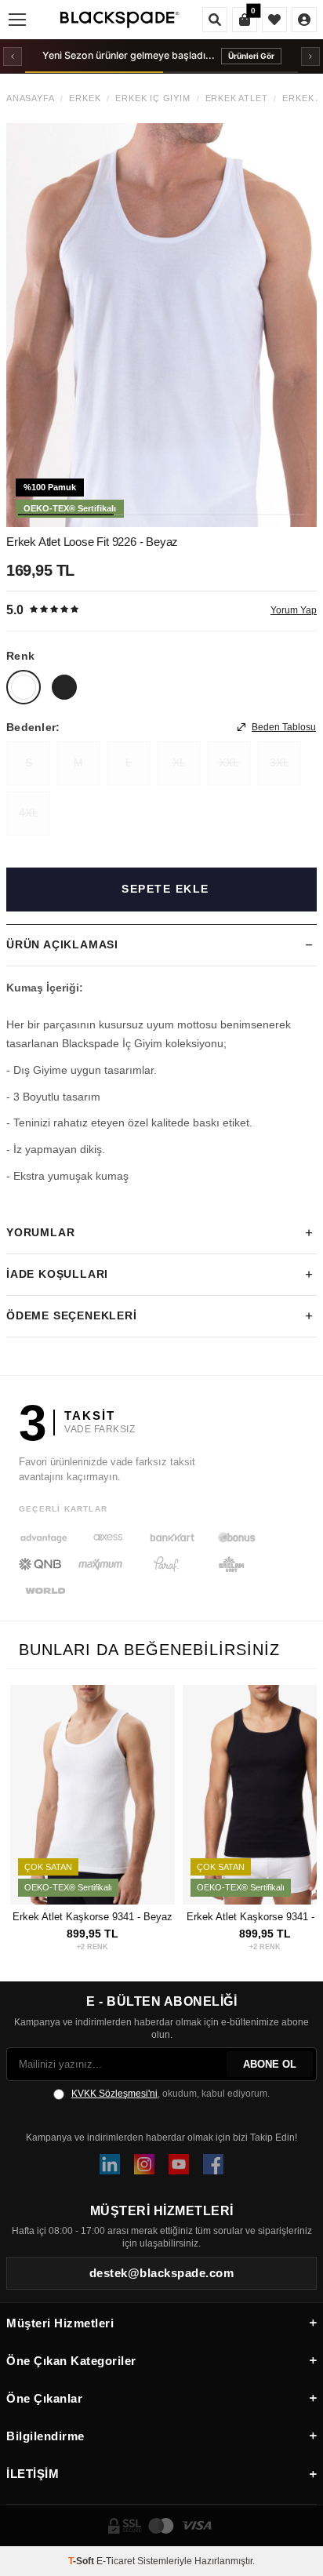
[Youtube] (179, 2164)
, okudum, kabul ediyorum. (171, 2094)
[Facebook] (213, 2164)
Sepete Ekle (165, 889)
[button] (66, 515)
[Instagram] (144, 2164)
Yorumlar (40, 1232)
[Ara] (215, 20)
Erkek (85, 98)
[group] (161, 325)
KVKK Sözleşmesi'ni (114, 2094)
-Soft (82, 2561)
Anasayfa (30, 98)
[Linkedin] (110, 2164)
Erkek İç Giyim (152, 98)
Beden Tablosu (284, 727)
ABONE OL (270, 2064)
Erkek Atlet (237, 98)
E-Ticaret (116, 2561)
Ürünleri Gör (251, 56)
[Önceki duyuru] (13, 56)
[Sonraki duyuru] (310, 56)
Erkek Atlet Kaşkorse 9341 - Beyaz (93, 1917)
